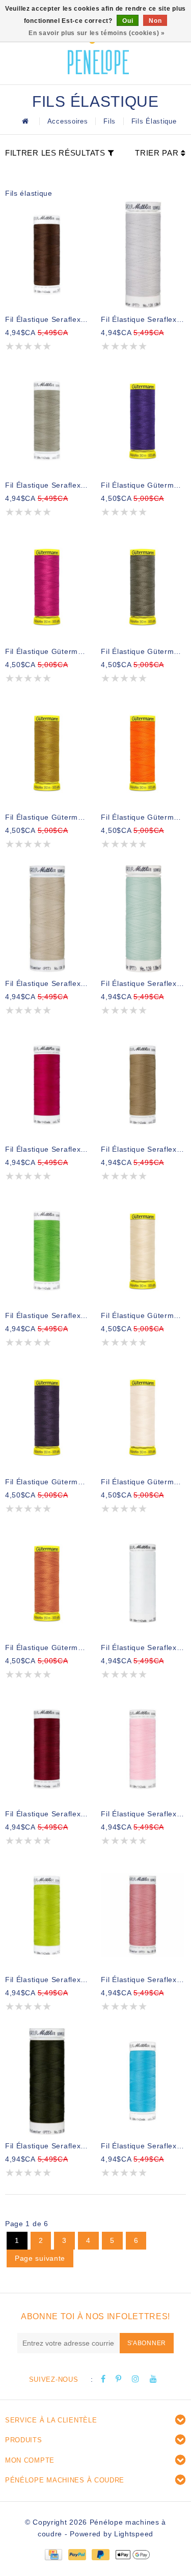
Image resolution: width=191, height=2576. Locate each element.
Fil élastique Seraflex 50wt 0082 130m (143, 1814)
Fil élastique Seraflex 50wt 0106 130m (47, 1814)
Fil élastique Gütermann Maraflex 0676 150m (143, 651)
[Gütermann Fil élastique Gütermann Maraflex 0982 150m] (47, 1583)
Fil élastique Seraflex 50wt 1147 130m (47, 1980)
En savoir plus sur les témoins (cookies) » (97, 33)
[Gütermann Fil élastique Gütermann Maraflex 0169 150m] (143, 1251)
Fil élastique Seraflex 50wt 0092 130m (47, 1315)
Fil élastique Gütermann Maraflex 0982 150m (47, 1648)
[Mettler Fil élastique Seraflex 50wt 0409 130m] (143, 2081)
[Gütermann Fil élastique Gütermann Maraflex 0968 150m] (47, 753)
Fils (110, 121)
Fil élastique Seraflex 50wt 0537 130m (47, 983)
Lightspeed (134, 2534)
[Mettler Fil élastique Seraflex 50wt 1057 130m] (143, 1915)
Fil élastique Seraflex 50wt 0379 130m (47, 485)
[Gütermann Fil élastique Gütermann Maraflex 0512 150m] (47, 1417)
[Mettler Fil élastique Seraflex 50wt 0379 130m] (47, 421)
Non (155, 21)
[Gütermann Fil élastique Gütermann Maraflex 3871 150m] (143, 753)
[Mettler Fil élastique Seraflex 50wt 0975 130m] (47, 255)
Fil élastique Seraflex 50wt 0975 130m (47, 319)
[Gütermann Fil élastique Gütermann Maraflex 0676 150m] (143, 587)
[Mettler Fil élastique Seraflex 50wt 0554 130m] (47, 2081)
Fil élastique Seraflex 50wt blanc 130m (143, 1648)
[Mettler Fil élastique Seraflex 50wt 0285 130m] (143, 1085)
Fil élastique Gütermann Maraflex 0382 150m (47, 651)
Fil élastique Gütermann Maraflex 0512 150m (47, 1482)
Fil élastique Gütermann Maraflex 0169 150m (143, 1315)
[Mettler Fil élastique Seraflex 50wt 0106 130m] (47, 1749)
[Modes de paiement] (53, 2554)
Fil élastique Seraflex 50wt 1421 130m (47, 1149)
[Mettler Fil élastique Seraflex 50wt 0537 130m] (47, 919)
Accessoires (68, 121)
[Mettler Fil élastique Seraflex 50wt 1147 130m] (47, 1915)
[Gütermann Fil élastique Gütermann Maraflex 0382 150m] (47, 587)
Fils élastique (154, 121)
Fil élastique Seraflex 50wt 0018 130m (143, 983)
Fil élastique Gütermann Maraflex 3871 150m (143, 817)
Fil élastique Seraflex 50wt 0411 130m (143, 319)
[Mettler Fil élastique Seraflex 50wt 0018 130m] (143, 919)
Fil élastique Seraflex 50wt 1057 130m (143, 1980)
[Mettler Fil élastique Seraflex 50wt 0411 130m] (143, 255)
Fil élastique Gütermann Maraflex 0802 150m (143, 1482)
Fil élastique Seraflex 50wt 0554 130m (47, 2146)
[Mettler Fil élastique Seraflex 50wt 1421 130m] (47, 1085)
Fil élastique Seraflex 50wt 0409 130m (143, 2146)
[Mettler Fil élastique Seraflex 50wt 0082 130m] (143, 1749)
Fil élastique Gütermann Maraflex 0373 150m (143, 485)
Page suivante (40, 2258)
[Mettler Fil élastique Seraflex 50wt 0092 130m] (47, 1251)
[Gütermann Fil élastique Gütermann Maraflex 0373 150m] (143, 421)
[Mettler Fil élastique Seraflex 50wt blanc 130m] (143, 1583)
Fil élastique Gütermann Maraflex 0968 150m (47, 817)
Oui (128, 21)
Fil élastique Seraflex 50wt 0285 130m (143, 1149)
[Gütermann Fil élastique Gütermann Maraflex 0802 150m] (143, 1417)
